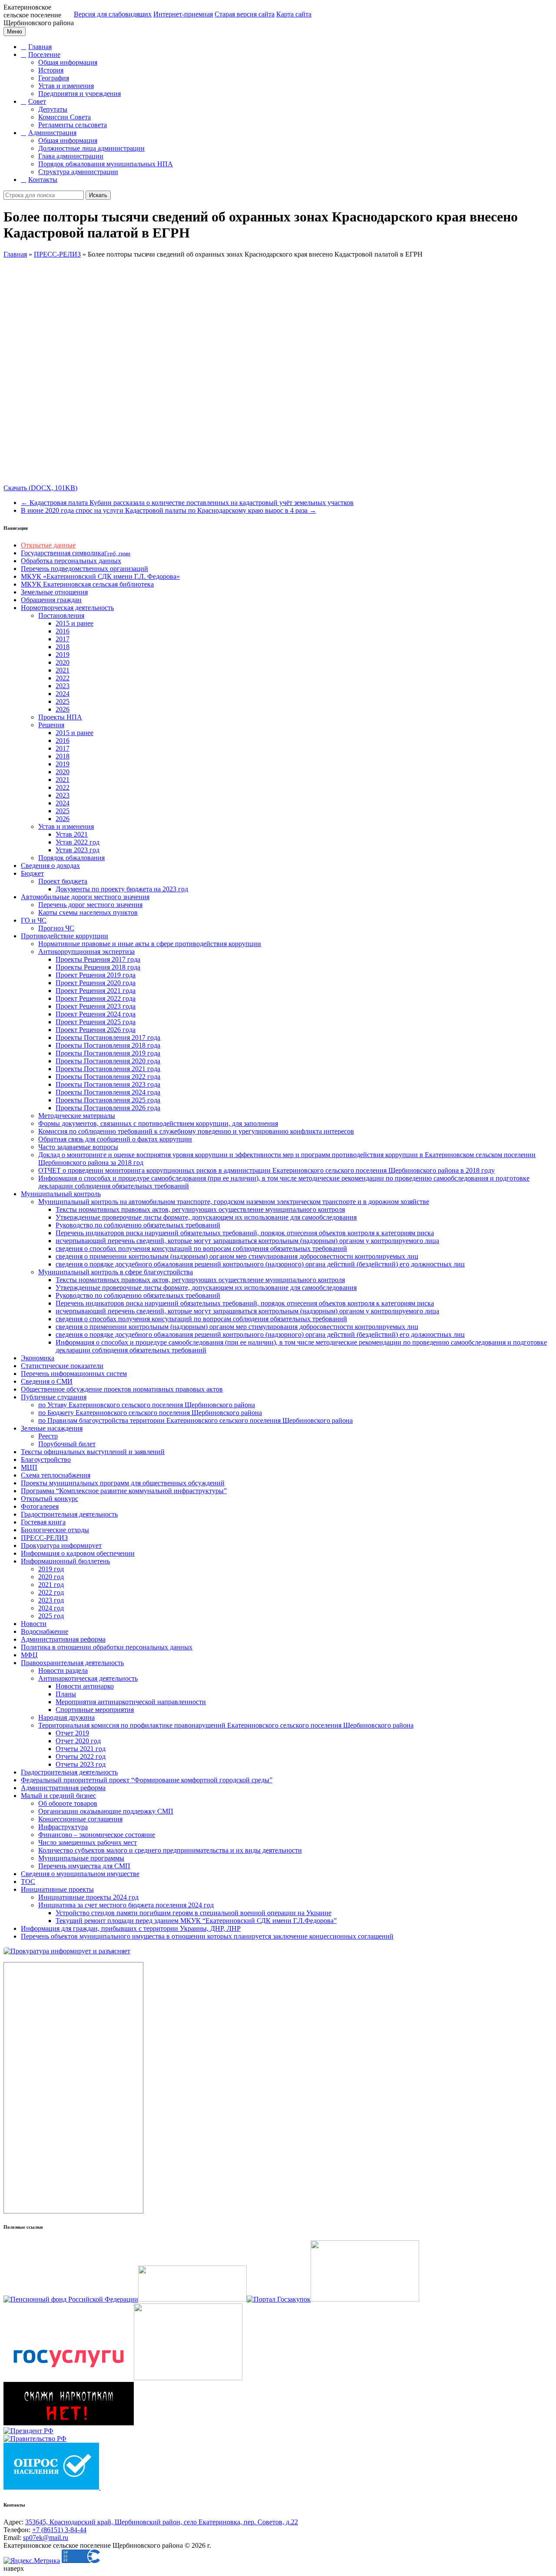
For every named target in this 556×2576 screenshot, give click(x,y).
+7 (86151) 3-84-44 (59, 2530)
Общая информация (68, 62)
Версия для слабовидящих (113, 14)
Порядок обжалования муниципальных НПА (106, 164)
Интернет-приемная (183, 14)
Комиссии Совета (65, 117)
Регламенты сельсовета (73, 125)
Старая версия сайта (245, 14)
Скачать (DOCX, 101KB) (40, 488)
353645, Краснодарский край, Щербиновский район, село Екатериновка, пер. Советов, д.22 (162, 2522)
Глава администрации (71, 156)
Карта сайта (294, 14)
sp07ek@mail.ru (46, 2538)
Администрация (52, 133)
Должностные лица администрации (91, 148)
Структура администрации (78, 172)
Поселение (44, 54)
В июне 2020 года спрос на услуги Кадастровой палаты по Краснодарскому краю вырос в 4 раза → (169, 510)
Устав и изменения (66, 86)
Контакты (43, 180)
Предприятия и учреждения (79, 94)
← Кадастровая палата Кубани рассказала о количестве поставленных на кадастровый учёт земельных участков (187, 503)
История (51, 70)
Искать (98, 195)
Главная (40, 47)
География (54, 78)
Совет (37, 101)
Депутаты (53, 109)
